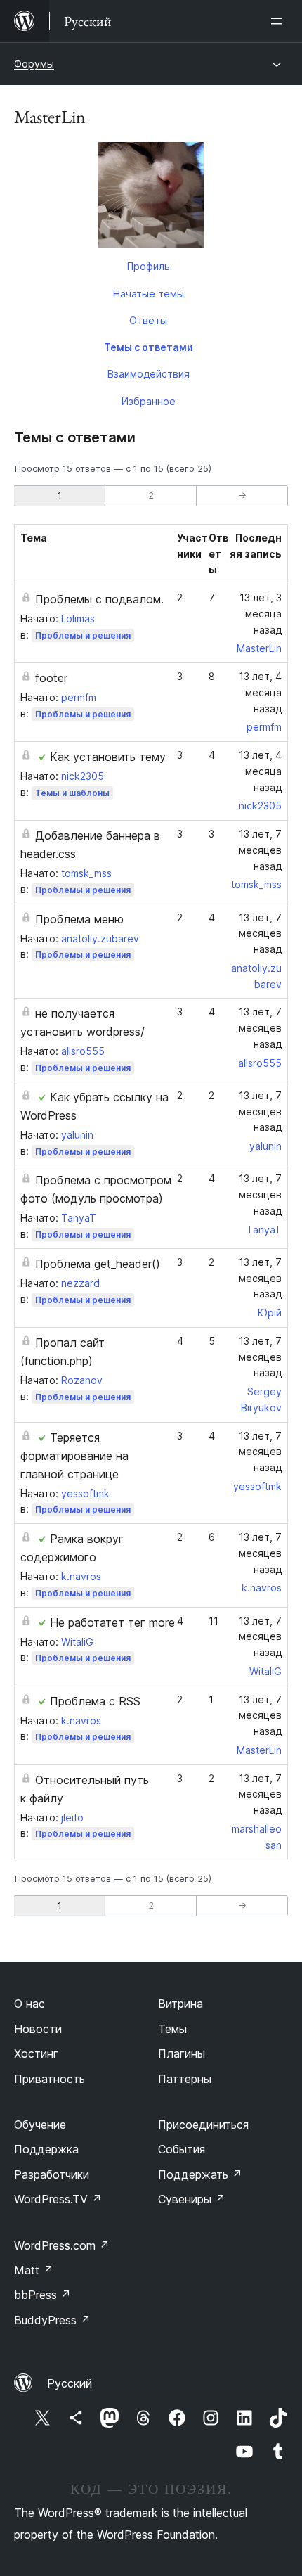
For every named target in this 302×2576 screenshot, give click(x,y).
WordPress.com (62, 2245)
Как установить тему (108, 757)
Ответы (148, 320)
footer (51, 678)
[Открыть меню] (280, 21)
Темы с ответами (149, 347)
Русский (70, 2383)
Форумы (34, 64)
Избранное (149, 401)
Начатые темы (149, 294)
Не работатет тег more (112, 1622)
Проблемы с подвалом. (99, 599)
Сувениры (192, 2199)
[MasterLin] (151, 198)
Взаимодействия (149, 374)
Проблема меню (79, 919)
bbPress (42, 2295)
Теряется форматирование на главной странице (74, 1456)
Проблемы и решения (83, 635)
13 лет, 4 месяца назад (260, 692)
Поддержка (46, 2149)
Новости (38, 2029)
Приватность (50, 2079)
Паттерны (185, 2079)
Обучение (40, 2125)
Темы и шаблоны (72, 793)
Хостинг (36, 2053)
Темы (172, 2029)
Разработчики (52, 2174)
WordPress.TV (58, 2199)
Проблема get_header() (98, 1264)
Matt (34, 2270)
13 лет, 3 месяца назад (261, 614)
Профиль (149, 266)
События (182, 2149)
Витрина (180, 2004)
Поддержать (200, 2174)
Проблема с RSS (95, 1701)
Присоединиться (203, 2125)
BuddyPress (52, 2320)
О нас (29, 2004)
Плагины (182, 2053)
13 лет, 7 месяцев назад (260, 850)
